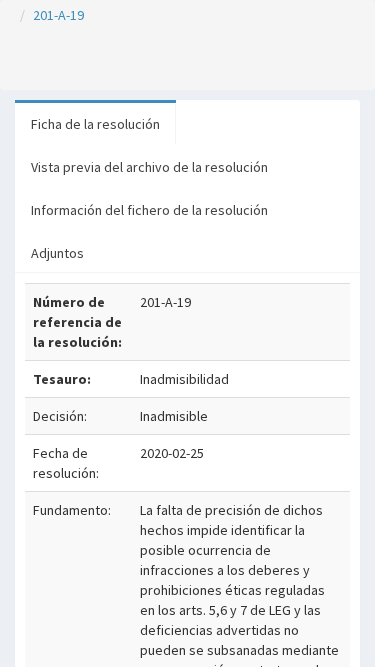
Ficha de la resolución (95, 124)
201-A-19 (58, 15)
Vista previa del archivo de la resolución (149, 167)
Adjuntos (57, 253)
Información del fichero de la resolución (149, 210)
